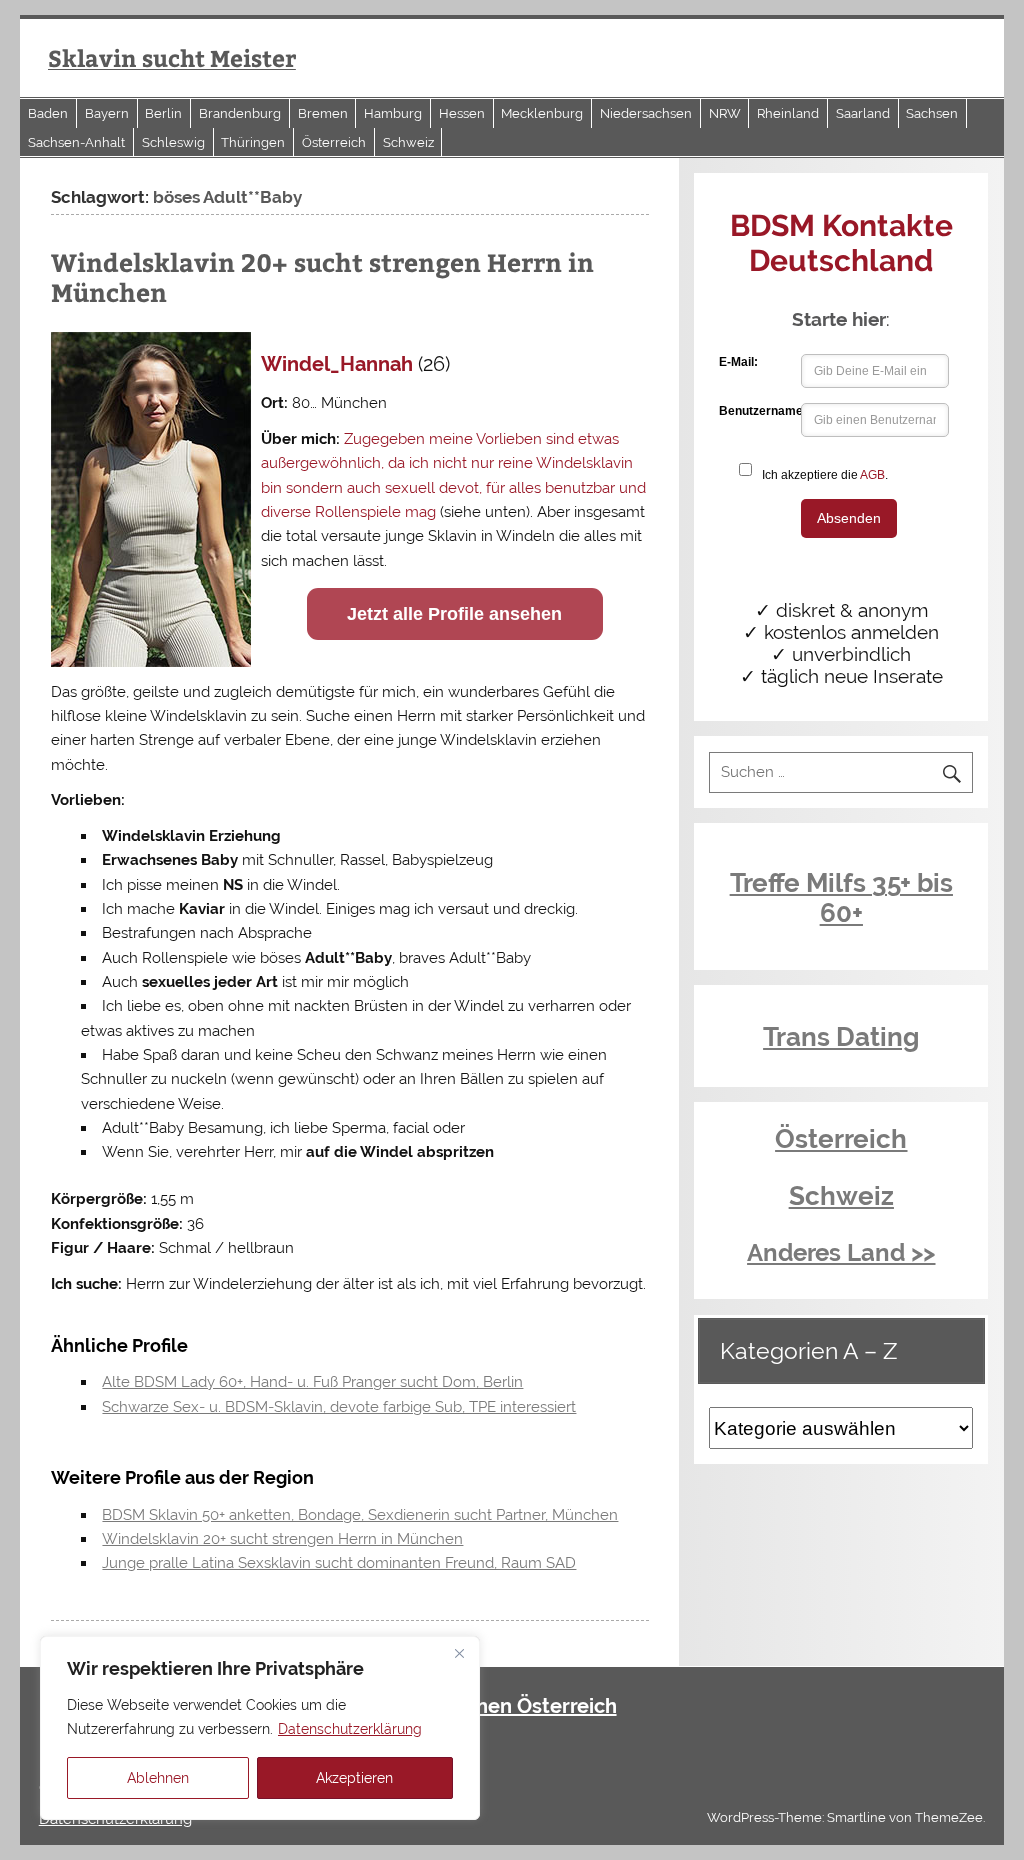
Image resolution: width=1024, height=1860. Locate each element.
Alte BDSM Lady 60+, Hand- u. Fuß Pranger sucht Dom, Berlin (312, 1382)
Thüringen (253, 142)
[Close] (459, 1653)
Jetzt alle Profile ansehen (454, 614)
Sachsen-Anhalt (76, 142)
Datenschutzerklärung (350, 1729)
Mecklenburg (542, 113)
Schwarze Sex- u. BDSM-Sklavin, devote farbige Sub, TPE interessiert (339, 1407)
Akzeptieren (354, 1778)
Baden (48, 113)
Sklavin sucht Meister (172, 57)
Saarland (863, 113)
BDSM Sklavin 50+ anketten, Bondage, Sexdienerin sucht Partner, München (360, 1515)
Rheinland (788, 113)
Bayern (107, 113)
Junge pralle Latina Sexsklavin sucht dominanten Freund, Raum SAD (339, 1563)
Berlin (163, 113)
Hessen (462, 113)
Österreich (334, 142)
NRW (725, 113)
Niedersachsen (646, 113)
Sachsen (932, 113)
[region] (260, 1728)
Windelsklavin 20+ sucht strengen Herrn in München (322, 277)
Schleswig (173, 142)
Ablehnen (158, 1778)
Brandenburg (240, 113)
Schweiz (408, 142)
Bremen (323, 113)
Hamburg (393, 113)
